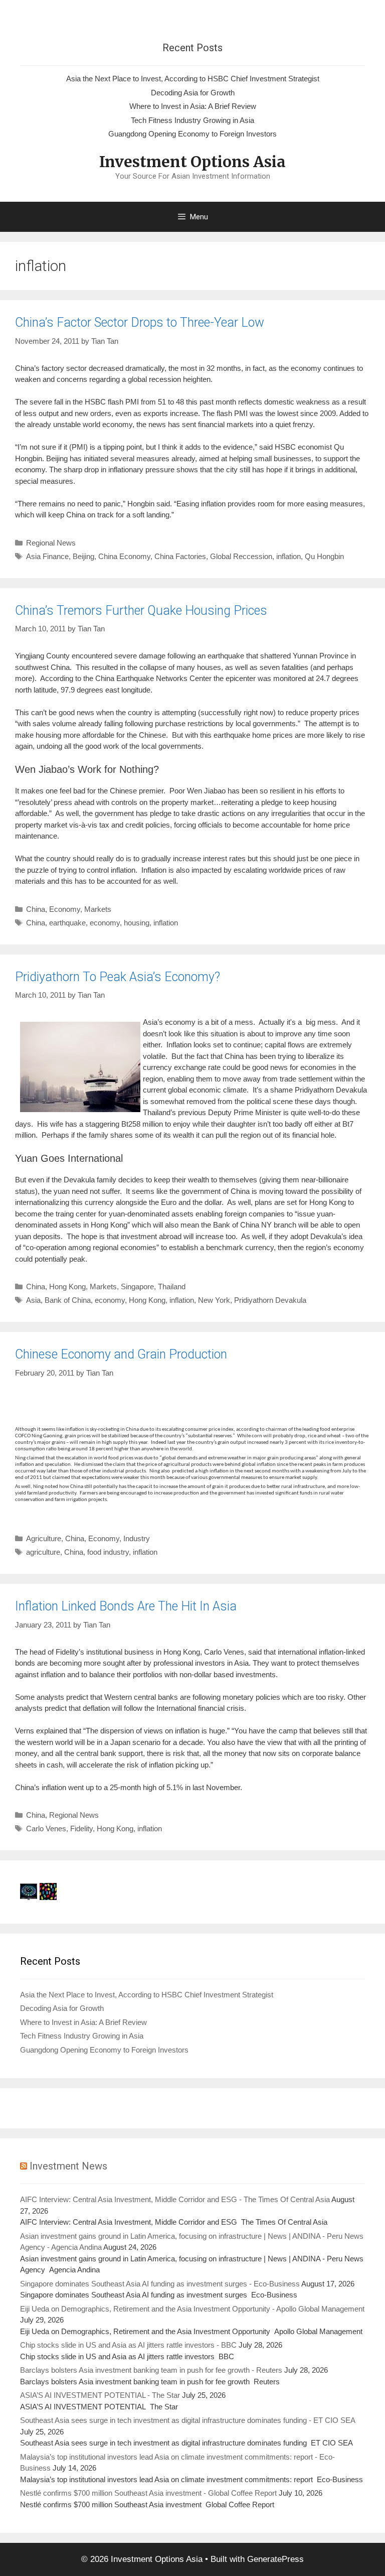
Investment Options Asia (192, 162)
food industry (108, 1552)
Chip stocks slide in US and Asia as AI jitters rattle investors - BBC (128, 2345)
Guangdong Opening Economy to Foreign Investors (192, 134)
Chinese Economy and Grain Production (121, 1354)
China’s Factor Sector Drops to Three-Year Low (140, 322)
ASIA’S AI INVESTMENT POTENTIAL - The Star (100, 2395)
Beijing (83, 556)
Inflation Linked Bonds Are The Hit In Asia (126, 1606)
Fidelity (81, 1828)
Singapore (137, 1286)
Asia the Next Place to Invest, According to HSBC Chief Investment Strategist (193, 79)
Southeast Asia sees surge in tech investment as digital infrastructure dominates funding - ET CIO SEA (187, 2420)
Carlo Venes (46, 1828)
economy (105, 923)
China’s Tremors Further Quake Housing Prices (141, 611)
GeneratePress (275, 2559)
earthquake (67, 923)
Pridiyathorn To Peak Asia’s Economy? (118, 977)
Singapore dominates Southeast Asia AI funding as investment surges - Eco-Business (160, 2284)
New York (214, 1300)
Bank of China (68, 1300)
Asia (33, 1300)
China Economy (124, 556)
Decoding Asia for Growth (193, 93)
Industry (137, 1538)
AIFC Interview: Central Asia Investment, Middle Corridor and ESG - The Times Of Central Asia (175, 2199)
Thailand (172, 1286)
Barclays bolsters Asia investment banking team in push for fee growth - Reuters (151, 2370)
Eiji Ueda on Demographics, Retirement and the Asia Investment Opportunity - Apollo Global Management (192, 2309)
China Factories (180, 556)
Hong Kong (67, 1286)
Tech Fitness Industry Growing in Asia (192, 120)
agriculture (43, 1552)
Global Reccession (241, 556)
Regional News (51, 543)
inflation (288, 556)
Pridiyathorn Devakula (270, 1300)
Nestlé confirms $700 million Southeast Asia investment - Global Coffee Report (148, 2493)
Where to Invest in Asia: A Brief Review (193, 106)
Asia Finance (47, 556)
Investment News (68, 2166)
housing (137, 923)
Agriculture (44, 1538)
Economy (65, 909)
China (36, 909)
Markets (98, 909)
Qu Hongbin (324, 556)
